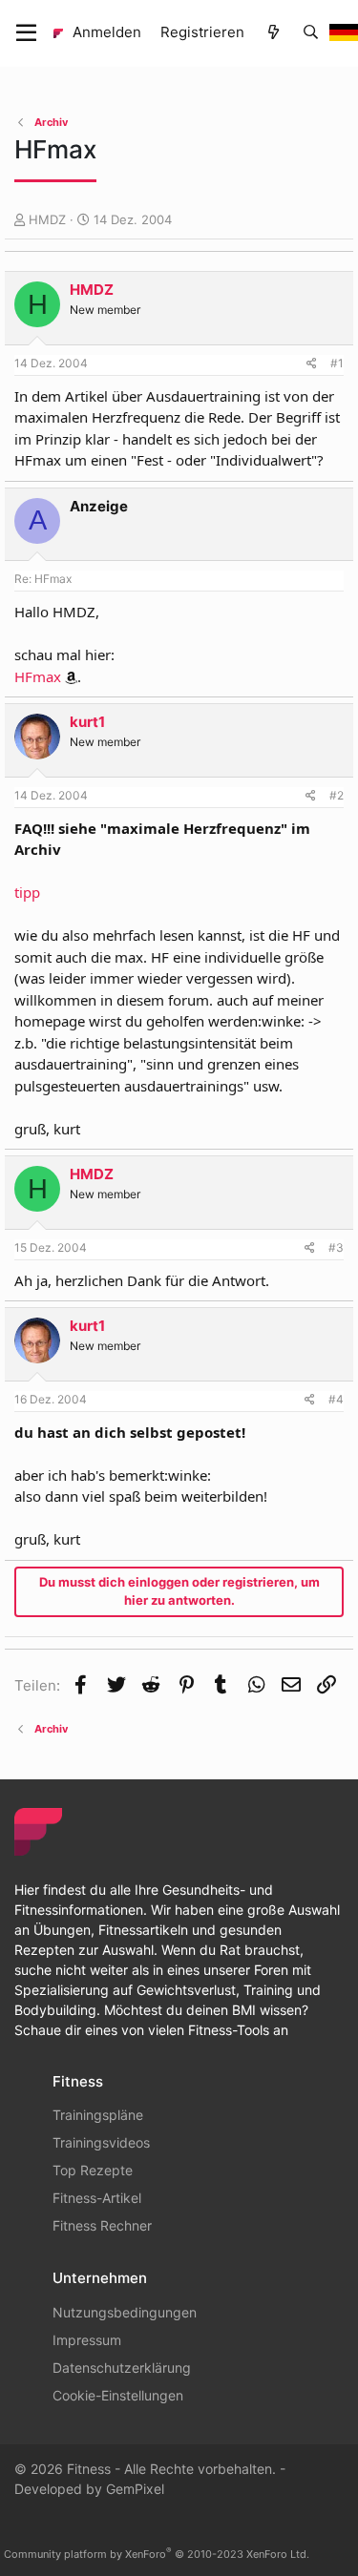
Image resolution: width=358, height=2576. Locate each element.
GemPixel (135, 2489)
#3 (336, 1247)
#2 (337, 795)
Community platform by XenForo (157, 2554)
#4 (336, 1399)
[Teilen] (312, 364)
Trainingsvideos (101, 2142)
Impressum (87, 2340)
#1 (337, 363)
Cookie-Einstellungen (118, 2395)
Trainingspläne (98, 2115)
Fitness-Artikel (97, 2198)
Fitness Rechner (102, 2225)
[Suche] (311, 33)
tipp (27, 892)
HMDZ (47, 219)
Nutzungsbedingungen (125, 2312)
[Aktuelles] (273, 33)
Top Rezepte (93, 2170)
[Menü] (26, 33)
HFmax (38, 676)
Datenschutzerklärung (122, 2368)
